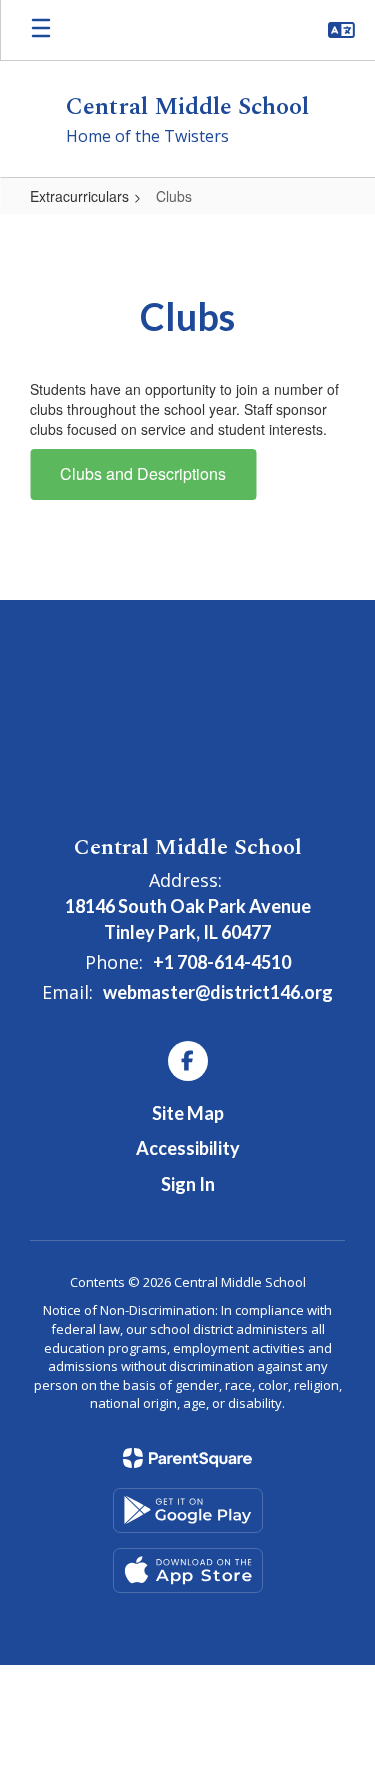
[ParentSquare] (187, 1458)
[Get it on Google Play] (188, 1510)
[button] (341, 30)
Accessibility (188, 1148)
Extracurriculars (79, 196)
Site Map (188, 1113)
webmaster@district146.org (218, 992)
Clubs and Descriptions (143, 473)
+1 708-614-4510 (222, 962)
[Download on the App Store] (188, 1570)
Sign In (188, 1184)
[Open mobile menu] (41, 30)
